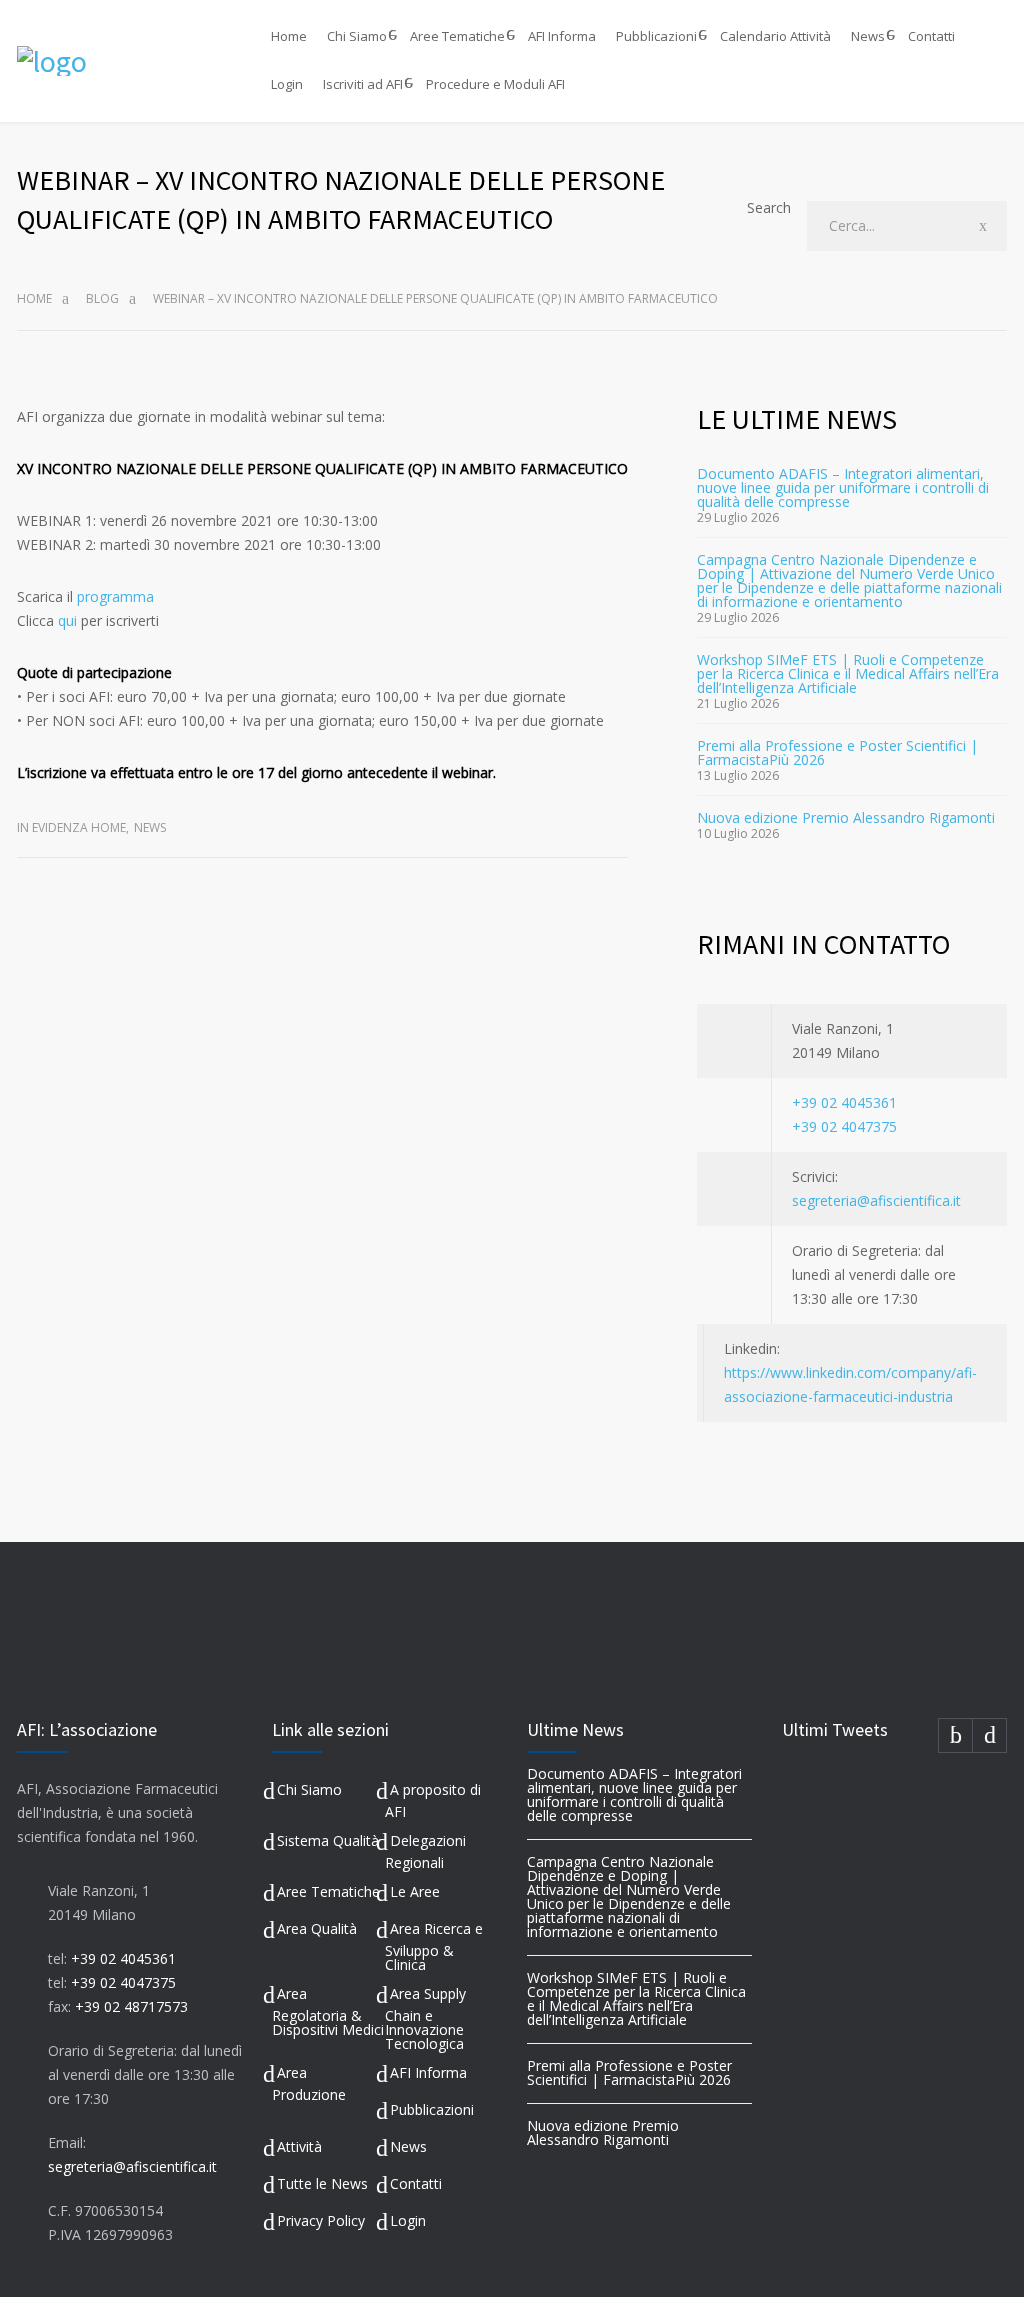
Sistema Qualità (328, 1840)
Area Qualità (317, 1928)
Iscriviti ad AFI (363, 84)
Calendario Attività (775, 36)
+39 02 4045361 (844, 1102)
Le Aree (415, 1891)
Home (289, 36)
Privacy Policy (321, 2220)
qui (67, 620)
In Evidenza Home (71, 827)
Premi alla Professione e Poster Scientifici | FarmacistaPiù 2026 (837, 752)
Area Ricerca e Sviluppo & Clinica (434, 1946)
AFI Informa (562, 36)
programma (115, 596)
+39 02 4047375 (844, 1126)
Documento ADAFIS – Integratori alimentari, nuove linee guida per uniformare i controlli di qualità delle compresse (843, 487)
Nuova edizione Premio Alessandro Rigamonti (846, 817)
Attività (299, 2146)
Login (287, 84)
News (868, 36)
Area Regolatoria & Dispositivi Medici (328, 2011)
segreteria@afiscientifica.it (876, 1200)
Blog (102, 298)
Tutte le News (322, 2183)
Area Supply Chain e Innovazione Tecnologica (425, 2018)
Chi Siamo (357, 36)
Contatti (931, 36)
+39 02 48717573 (131, 2006)
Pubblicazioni (656, 36)
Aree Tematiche (457, 36)
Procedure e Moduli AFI (495, 84)
